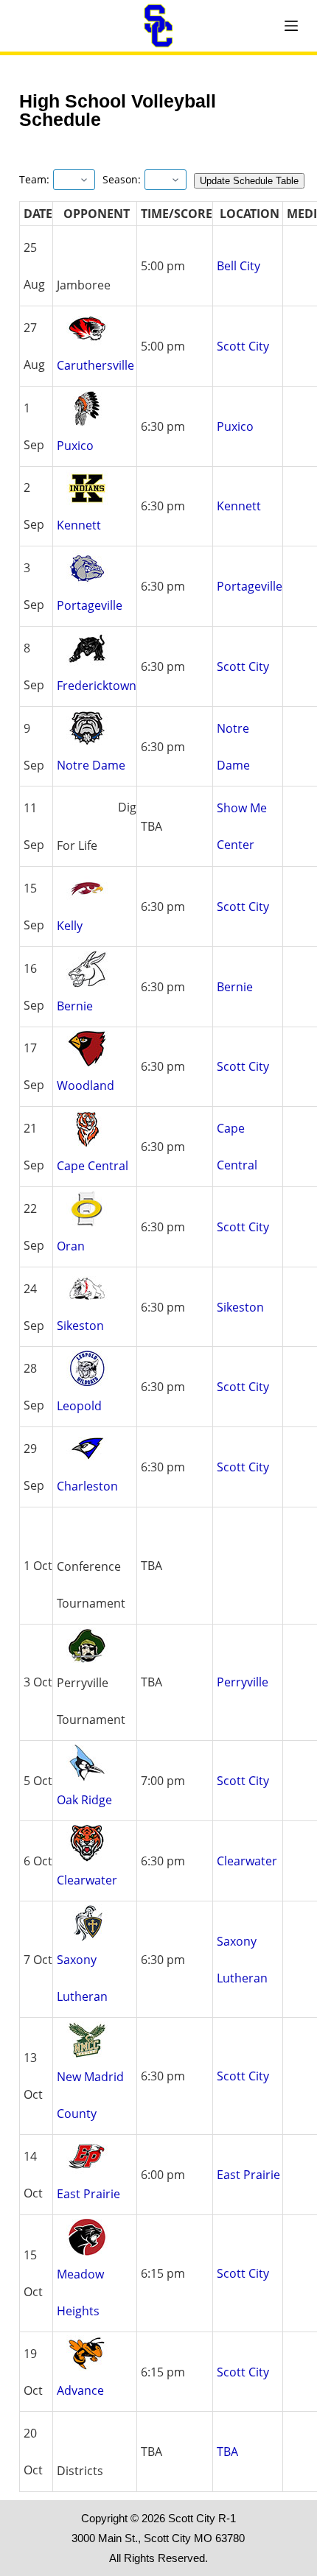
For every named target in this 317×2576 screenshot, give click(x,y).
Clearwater (87, 1880)
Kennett (79, 525)
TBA (227, 2452)
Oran (71, 1246)
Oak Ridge (84, 1800)
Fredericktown (97, 686)
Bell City (238, 266)
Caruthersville (95, 365)
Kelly (70, 926)
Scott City (243, 346)
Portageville (90, 605)
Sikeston (80, 1326)
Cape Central (93, 1166)
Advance (80, 2390)
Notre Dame (91, 765)
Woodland (86, 1085)
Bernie (75, 1006)
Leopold (79, 1406)
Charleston (87, 1486)
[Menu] (291, 26)
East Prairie (88, 2194)
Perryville (243, 1682)
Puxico (75, 446)
